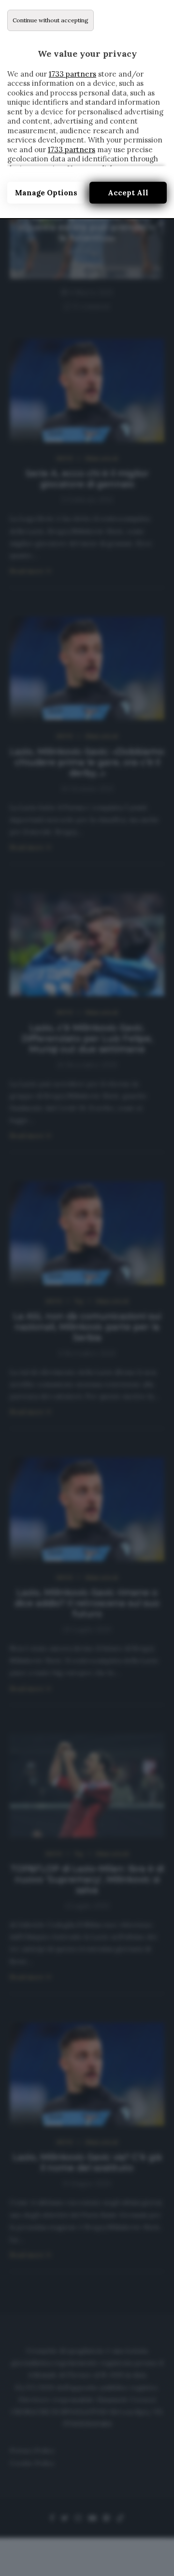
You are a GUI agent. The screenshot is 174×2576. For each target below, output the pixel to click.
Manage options (46, 193)
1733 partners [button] (72, 74)
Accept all (128, 193)
